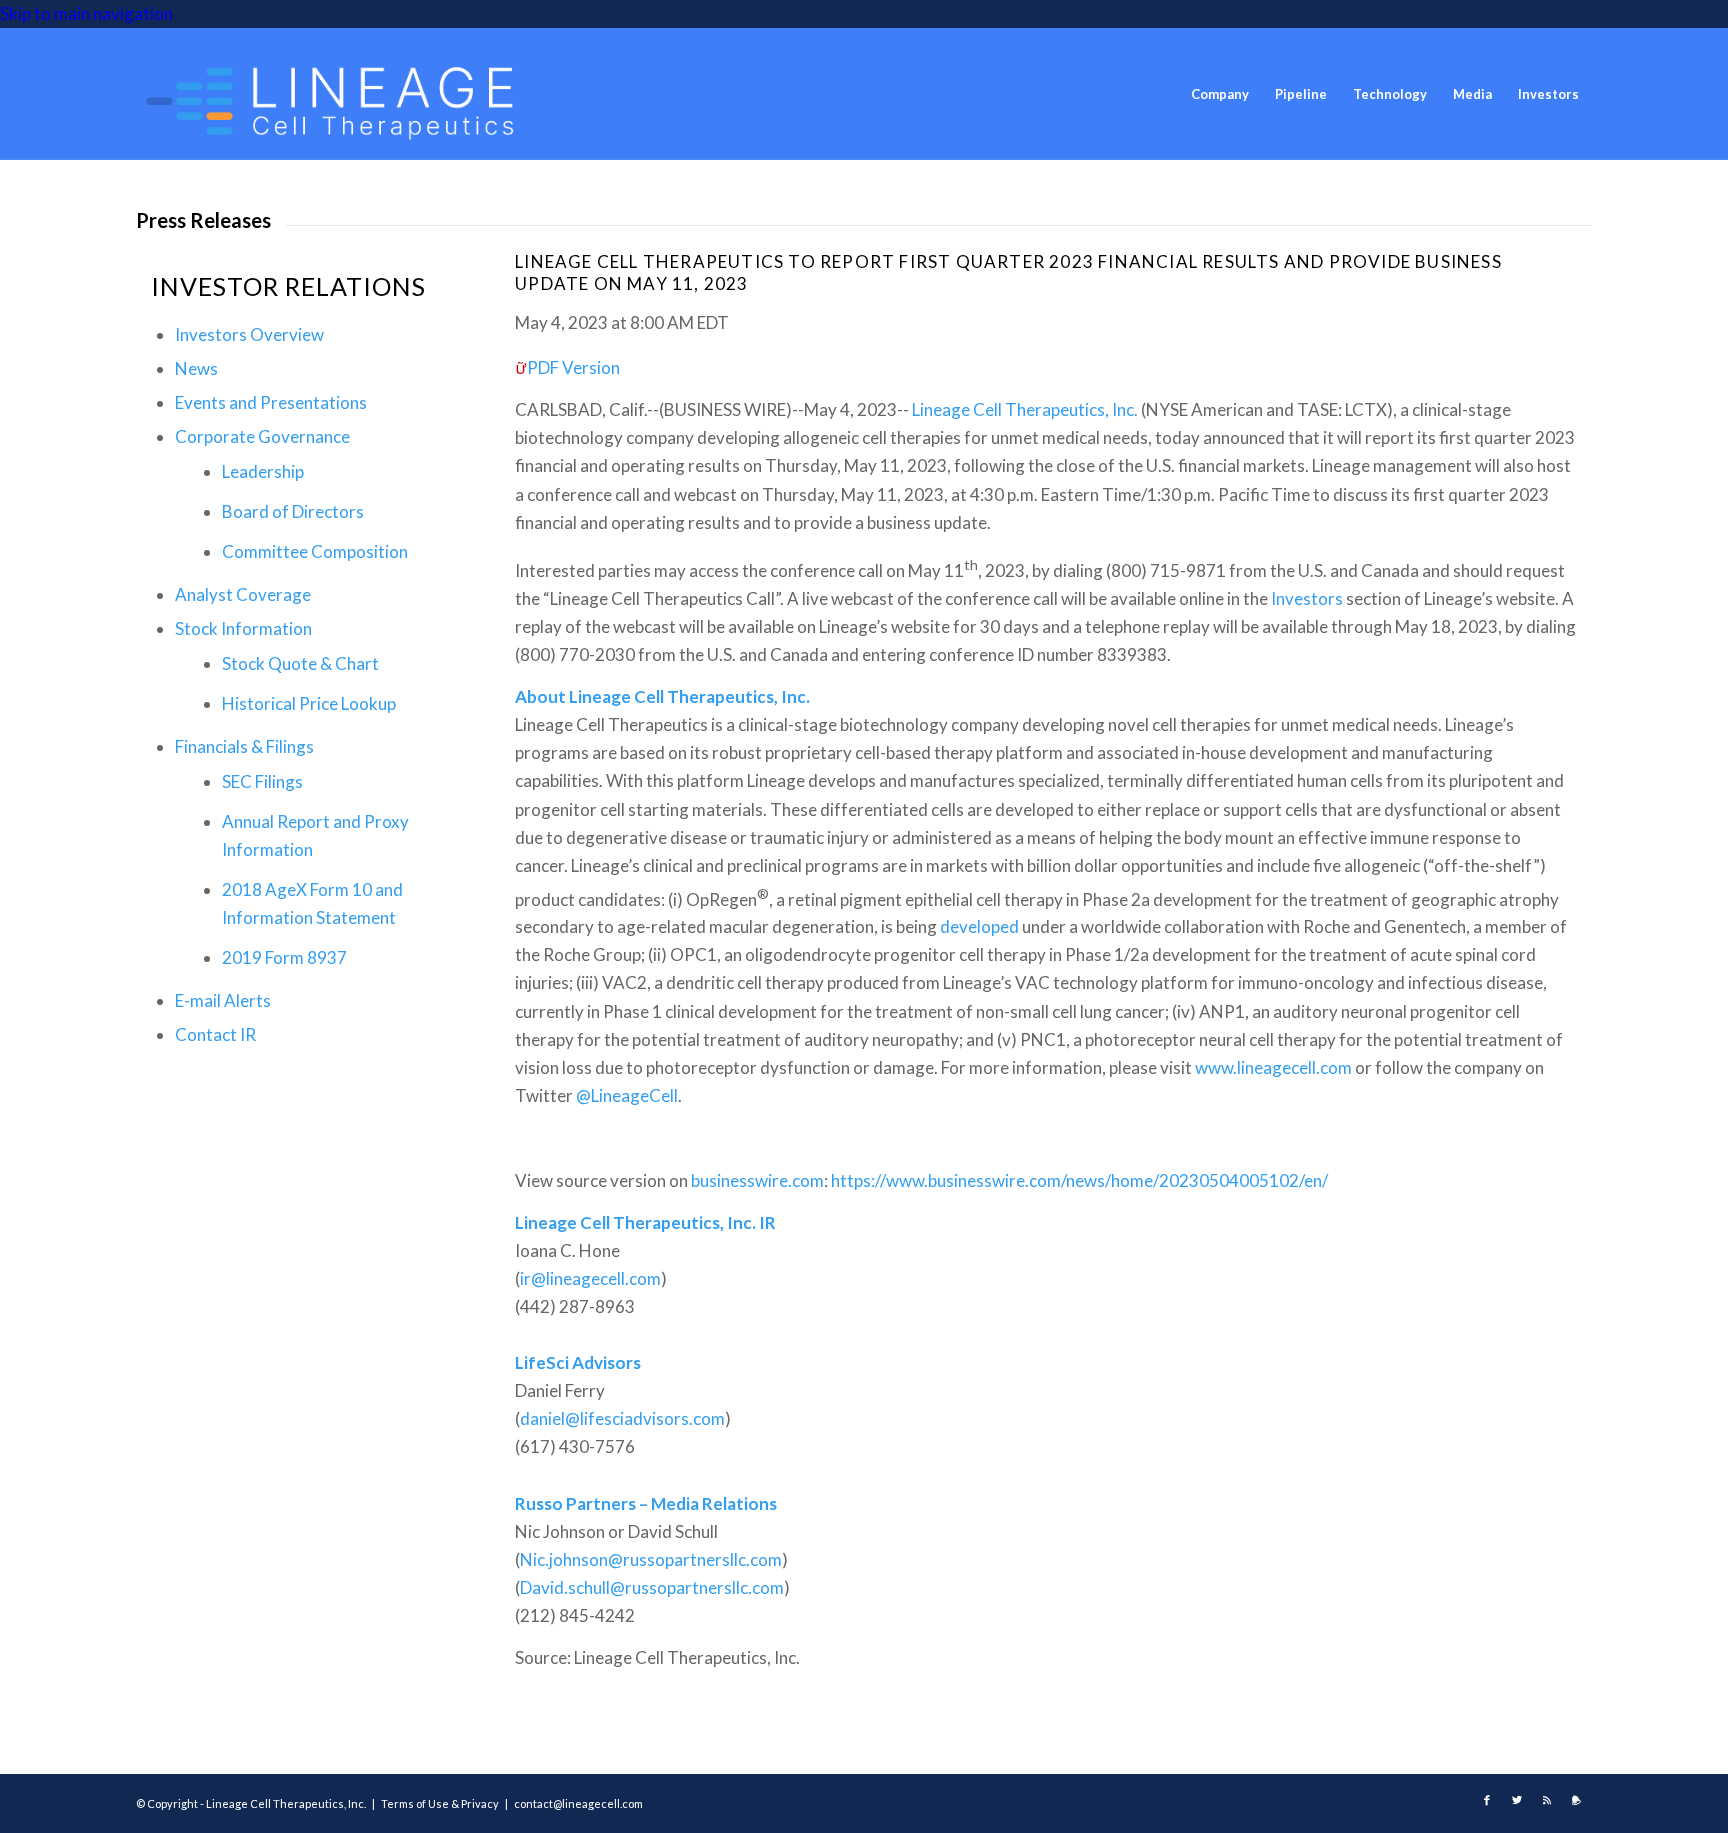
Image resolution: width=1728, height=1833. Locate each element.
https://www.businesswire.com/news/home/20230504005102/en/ (1079, 1180)
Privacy (480, 1803)
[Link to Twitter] (1517, 1800)
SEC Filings (262, 781)
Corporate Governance (262, 436)
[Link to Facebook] (1487, 1800)
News (196, 368)
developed (979, 926)
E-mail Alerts (223, 1000)
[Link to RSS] (1547, 1800)
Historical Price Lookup (309, 703)
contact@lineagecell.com (578, 1803)
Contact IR (215, 1034)
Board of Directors (293, 511)
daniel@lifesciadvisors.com (622, 1418)
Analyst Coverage (243, 594)
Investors (1307, 598)
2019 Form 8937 (284, 957)
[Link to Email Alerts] (1577, 1800)
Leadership (263, 471)
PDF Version (573, 367)
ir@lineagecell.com (590, 1278)
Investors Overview (249, 334)
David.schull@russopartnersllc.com (652, 1587)
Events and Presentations (271, 402)
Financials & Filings (244, 746)
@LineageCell (627, 1095)
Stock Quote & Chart (300, 663)
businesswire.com (757, 1180)
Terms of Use (415, 1803)
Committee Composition (315, 551)
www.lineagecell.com (1273, 1067)
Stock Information (243, 628)
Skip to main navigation (86, 13)
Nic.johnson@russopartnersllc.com (651, 1559)
